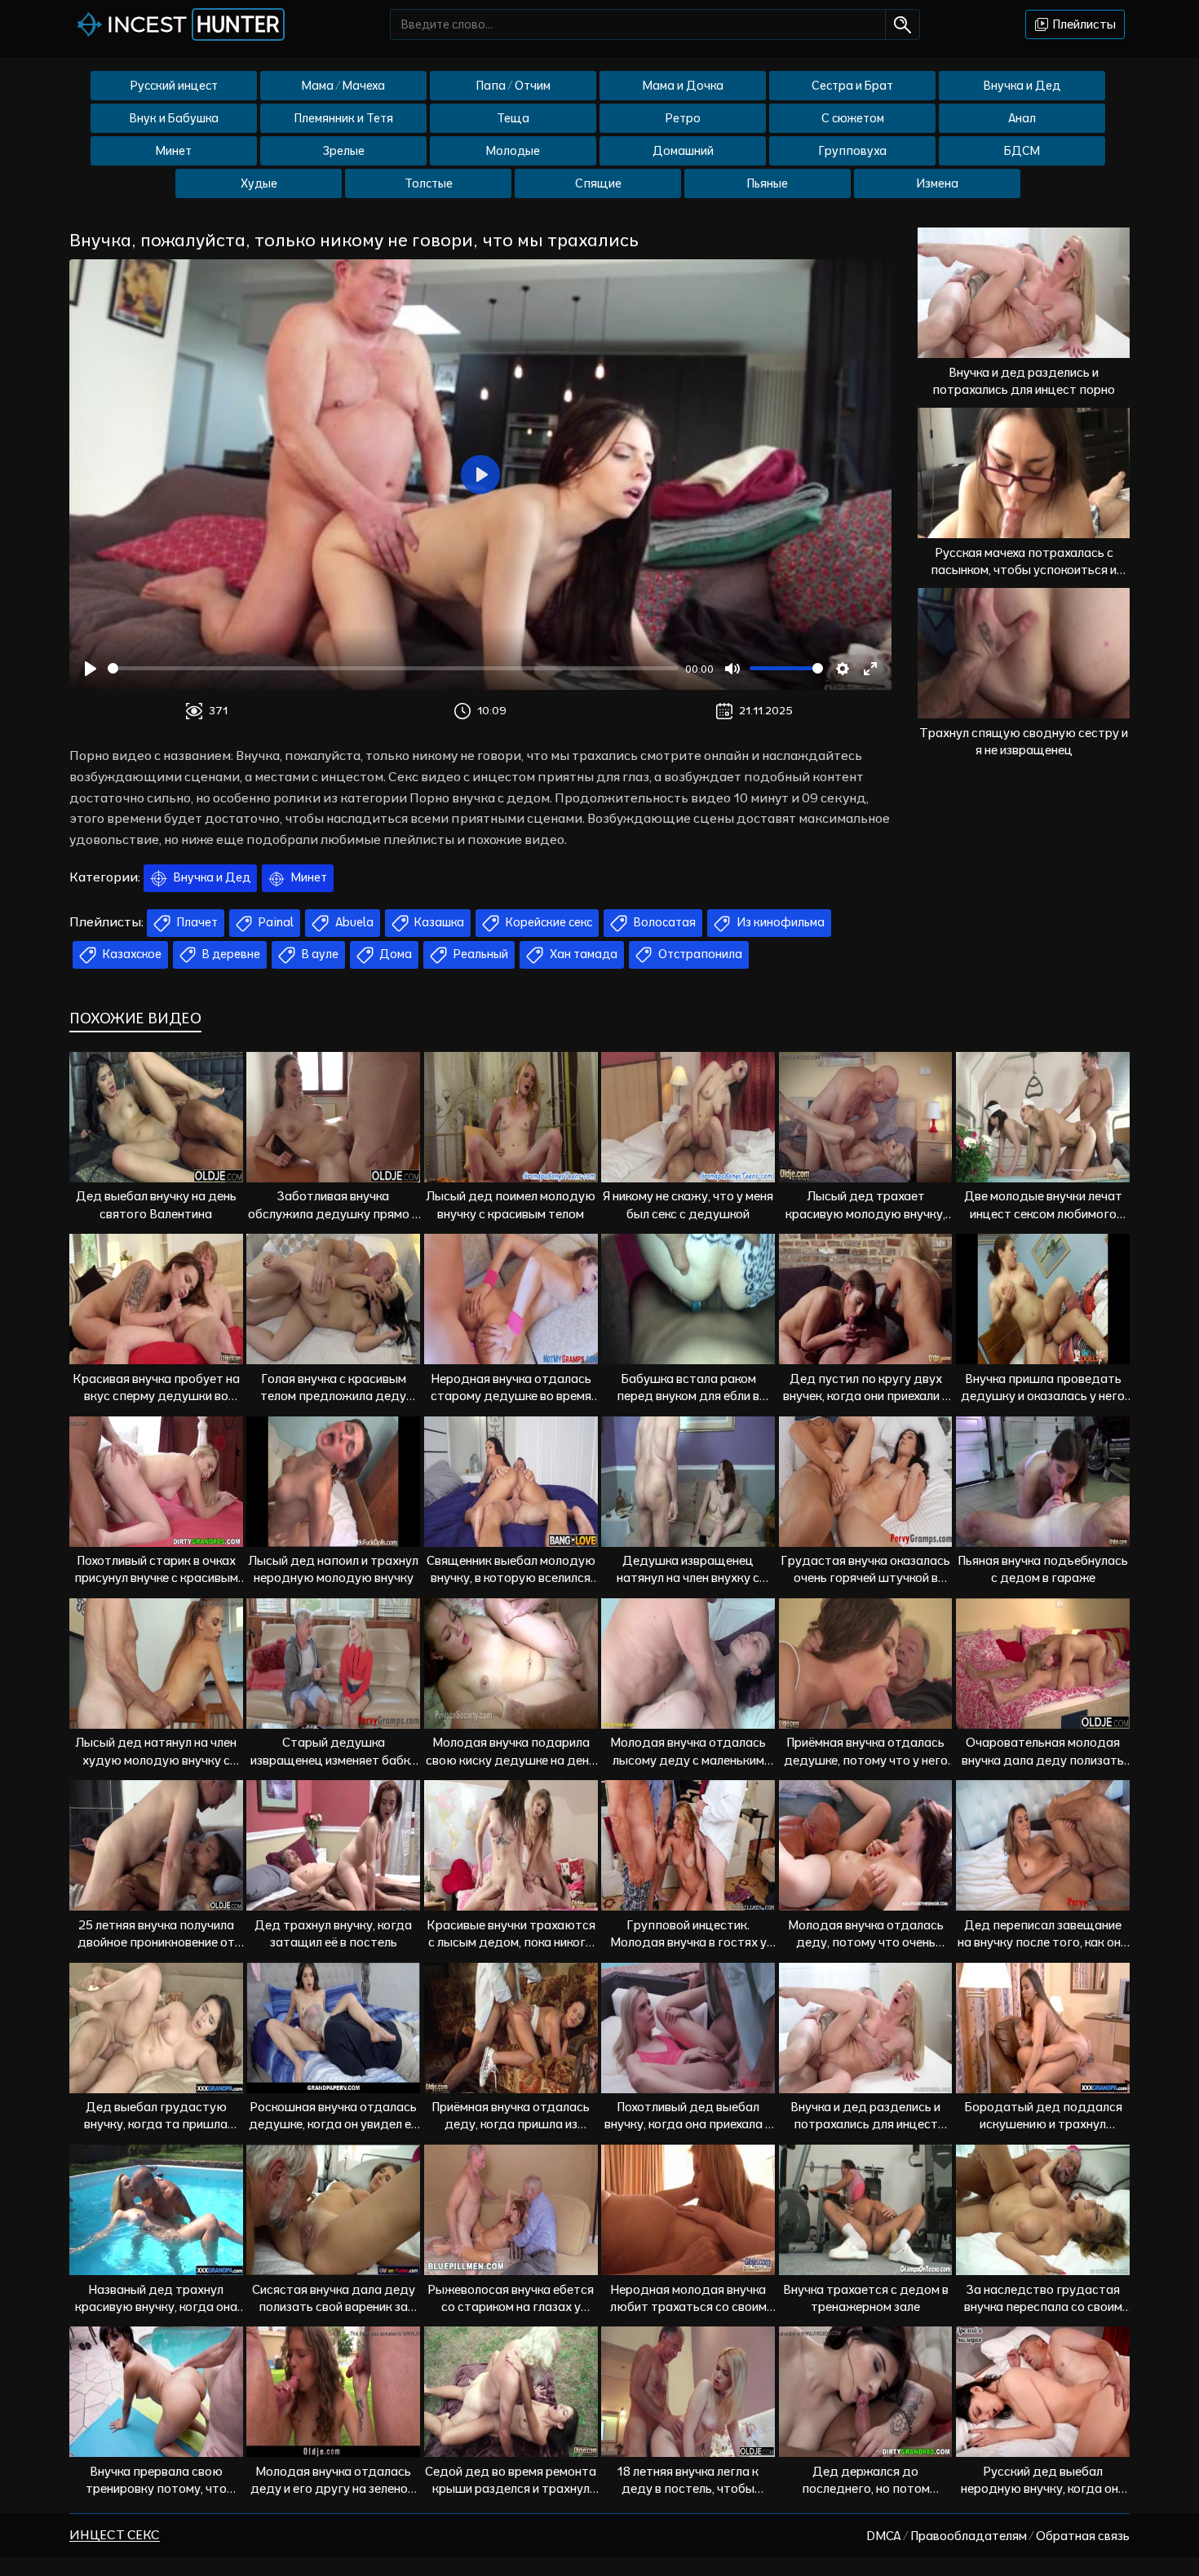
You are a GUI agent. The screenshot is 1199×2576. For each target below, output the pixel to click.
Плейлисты (1083, 24)
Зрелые (344, 151)
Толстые (429, 183)
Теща (513, 118)
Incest (193, 24)
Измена (937, 183)
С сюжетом (853, 118)
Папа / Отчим (513, 86)
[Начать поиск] (903, 24)
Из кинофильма (779, 922)
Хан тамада (582, 954)
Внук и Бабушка (174, 118)
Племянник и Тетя (344, 118)
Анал (1022, 118)
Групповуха (853, 151)
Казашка (438, 922)
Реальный (480, 954)
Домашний (683, 151)
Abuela (353, 922)
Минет (174, 151)
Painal (275, 922)
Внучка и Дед (1022, 86)
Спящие (598, 183)
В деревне (230, 954)
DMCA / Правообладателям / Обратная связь (998, 2536)
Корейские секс (548, 922)
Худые (259, 183)
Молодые (513, 151)
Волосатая (664, 922)
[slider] (393, 668)
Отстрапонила (699, 954)
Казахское (131, 954)
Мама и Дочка (683, 86)
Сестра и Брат (852, 86)
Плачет (196, 922)
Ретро (683, 118)
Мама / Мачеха (343, 86)
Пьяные (768, 183)
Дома (394, 954)
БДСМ (1022, 151)
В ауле (319, 954)
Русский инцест (174, 86)
